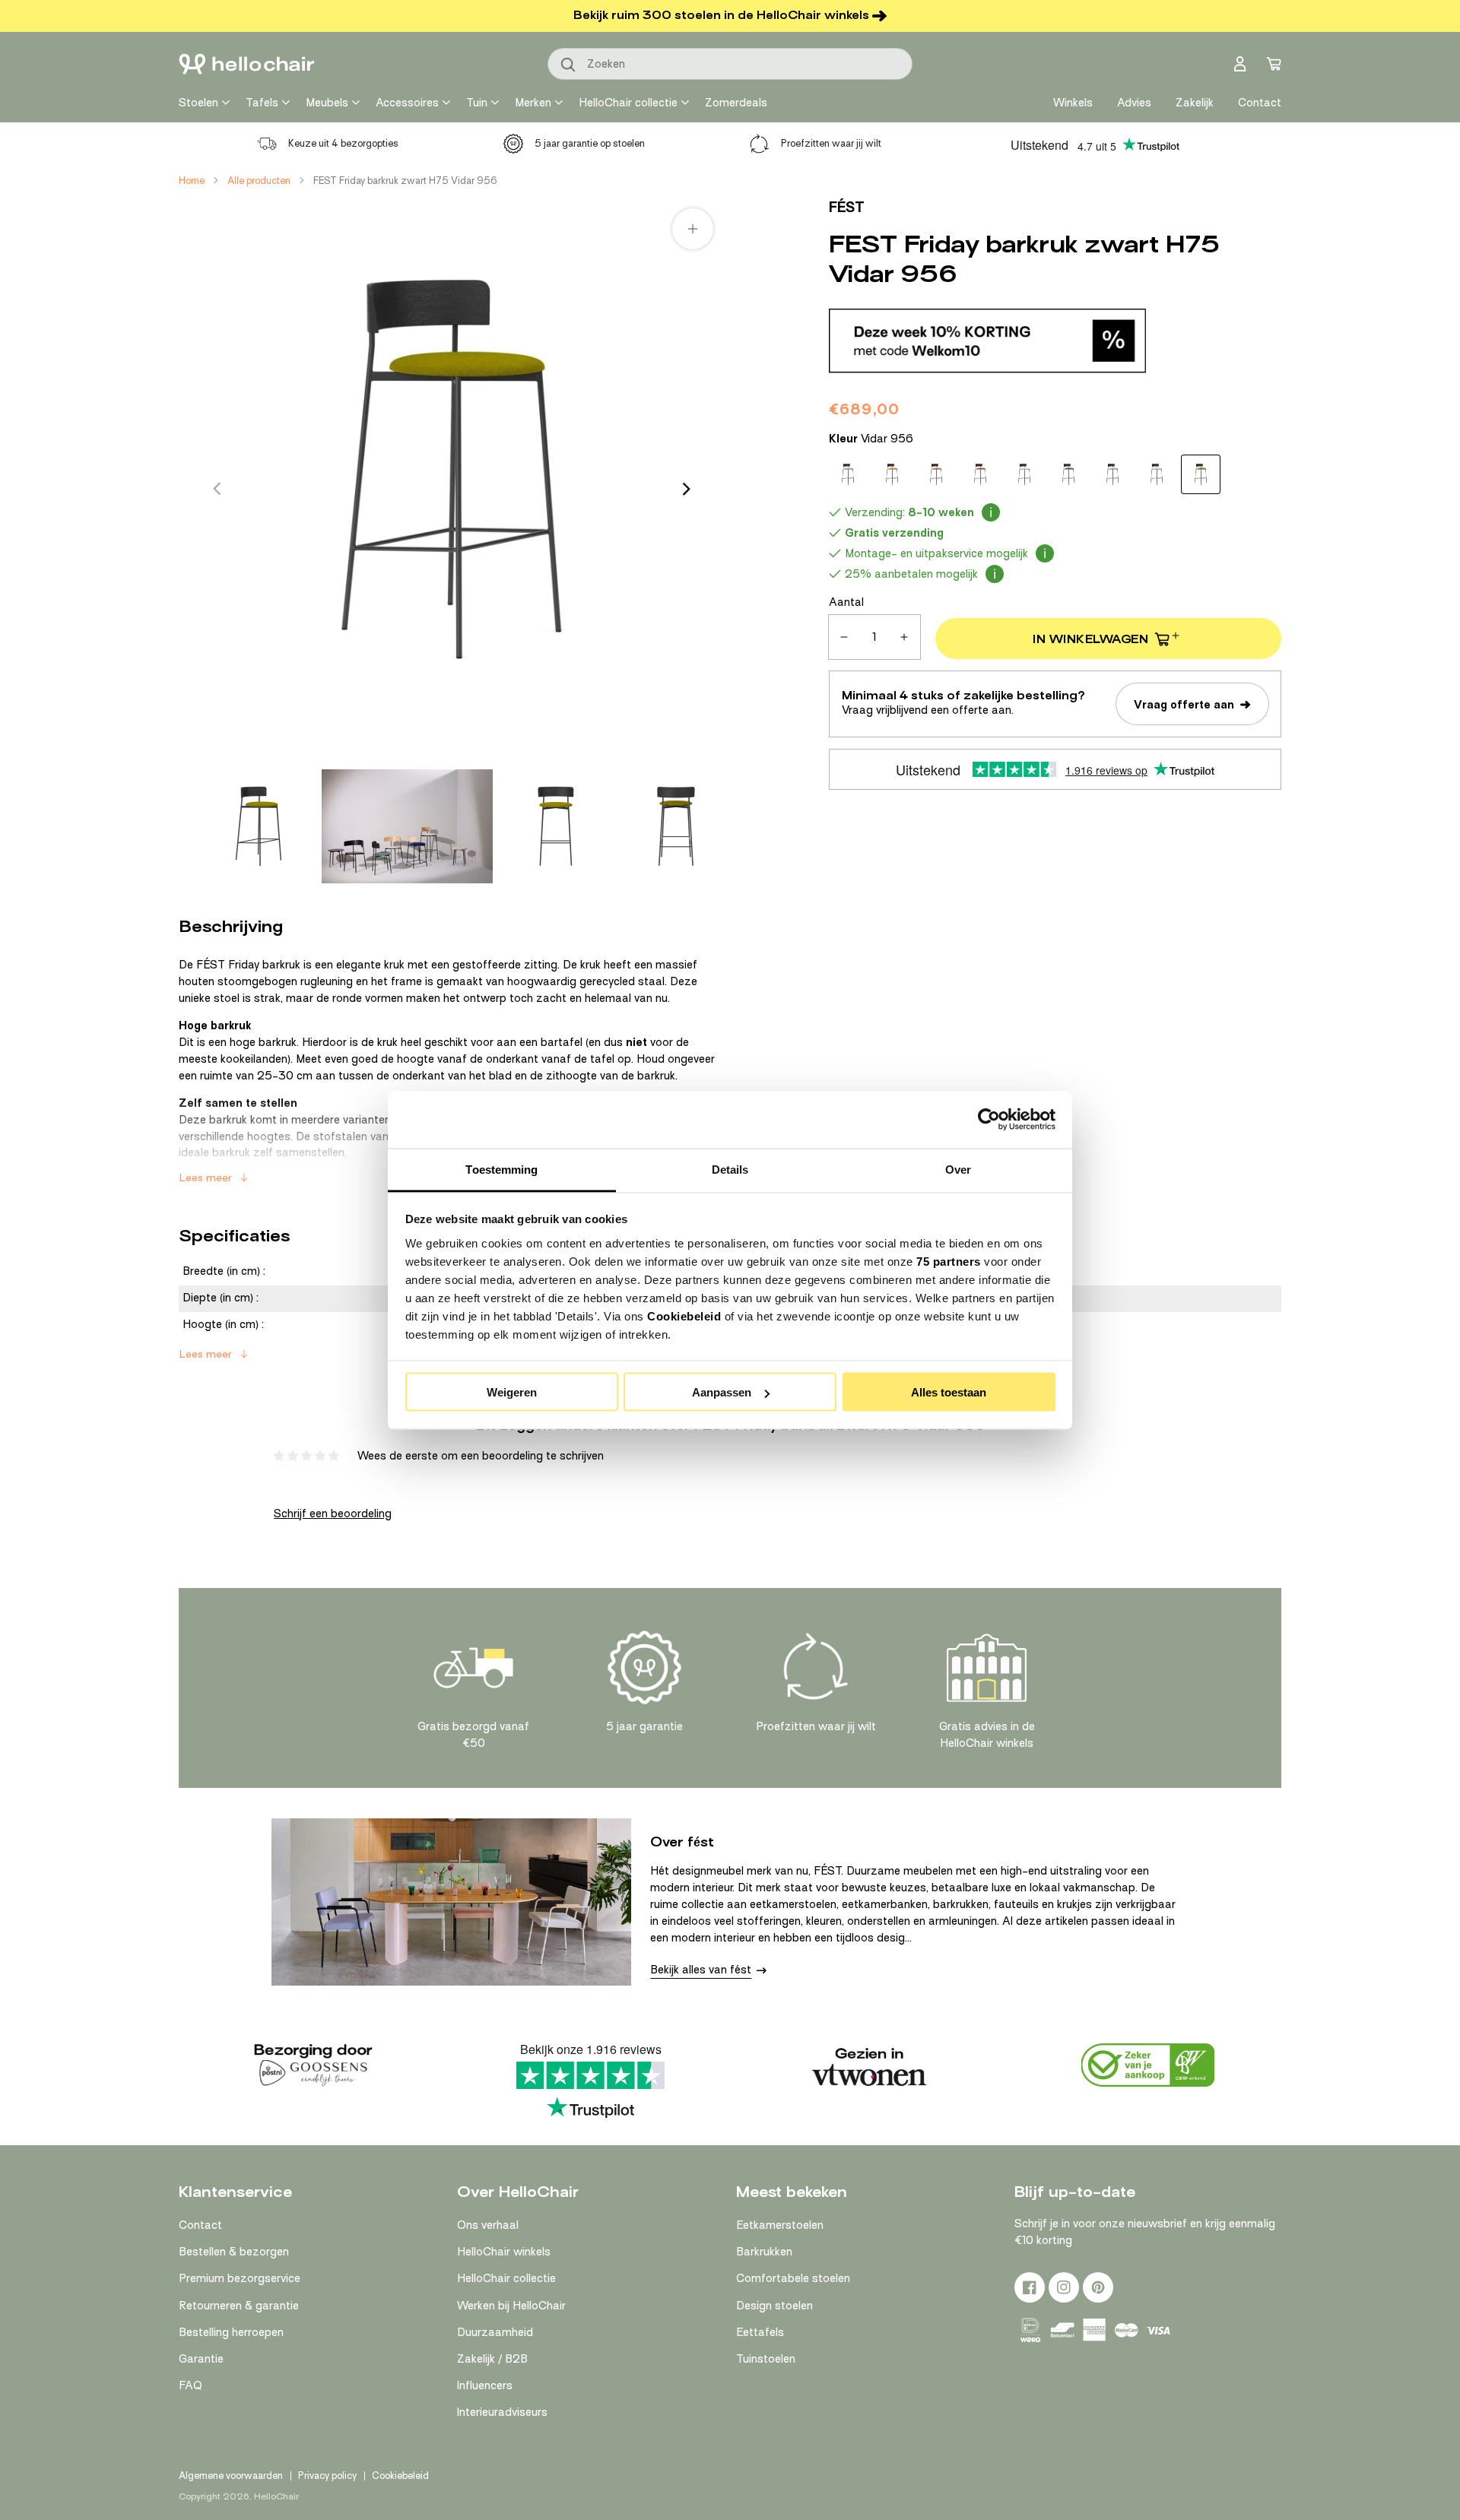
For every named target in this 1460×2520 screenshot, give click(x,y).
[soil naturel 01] (1024, 474)
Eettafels (760, 2332)
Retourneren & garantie (239, 2306)
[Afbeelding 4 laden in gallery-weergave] (676, 826)
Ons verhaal (488, 2225)
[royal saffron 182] (980, 474)
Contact (200, 2225)
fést (847, 207)
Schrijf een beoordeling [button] (333, 1514)
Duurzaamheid (495, 2332)
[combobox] (730, 64)
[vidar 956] (1201, 474)
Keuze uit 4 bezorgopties (343, 143)
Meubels (327, 103)
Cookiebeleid (684, 1315)
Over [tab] (958, 1169)
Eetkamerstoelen (780, 2225)
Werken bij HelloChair (511, 2306)
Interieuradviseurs (502, 2412)
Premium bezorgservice (240, 2278)
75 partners (949, 1261)
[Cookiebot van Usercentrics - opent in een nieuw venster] (989, 1120)
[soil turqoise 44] (1068, 474)
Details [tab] (730, 1169)
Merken (533, 103)
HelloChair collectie (628, 103)
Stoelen (198, 103)
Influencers (485, 2385)
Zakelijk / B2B (492, 2359)
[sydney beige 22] (1112, 474)
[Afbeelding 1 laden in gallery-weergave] (259, 826)
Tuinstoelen (766, 2359)
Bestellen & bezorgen (234, 2252)
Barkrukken (764, 2252)
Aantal (846, 602)
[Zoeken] (569, 65)
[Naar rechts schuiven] (687, 489)
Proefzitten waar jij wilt (831, 143)
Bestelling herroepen (231, 2332)
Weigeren (512, 1392)
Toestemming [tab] (501, 1169)
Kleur (871, 439)
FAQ (190, 2385)
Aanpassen (722, 1392)
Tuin (477, 103)
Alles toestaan (949, 1392)
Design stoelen (774, 2306)
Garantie (201, 2359)
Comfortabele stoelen (793, 2278)
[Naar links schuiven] (217, 489)
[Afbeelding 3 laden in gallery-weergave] (556, 826)
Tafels (262, 103)
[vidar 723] (1157, 474)
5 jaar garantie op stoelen (590, 143)
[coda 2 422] (892, 474)
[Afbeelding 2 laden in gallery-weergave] (407, 826)
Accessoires (407, 103)
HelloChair (276, 2496)
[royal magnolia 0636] (936, 474)
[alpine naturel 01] (848, 474)
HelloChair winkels (504, 2252)
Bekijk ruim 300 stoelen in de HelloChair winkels (721, 15)
